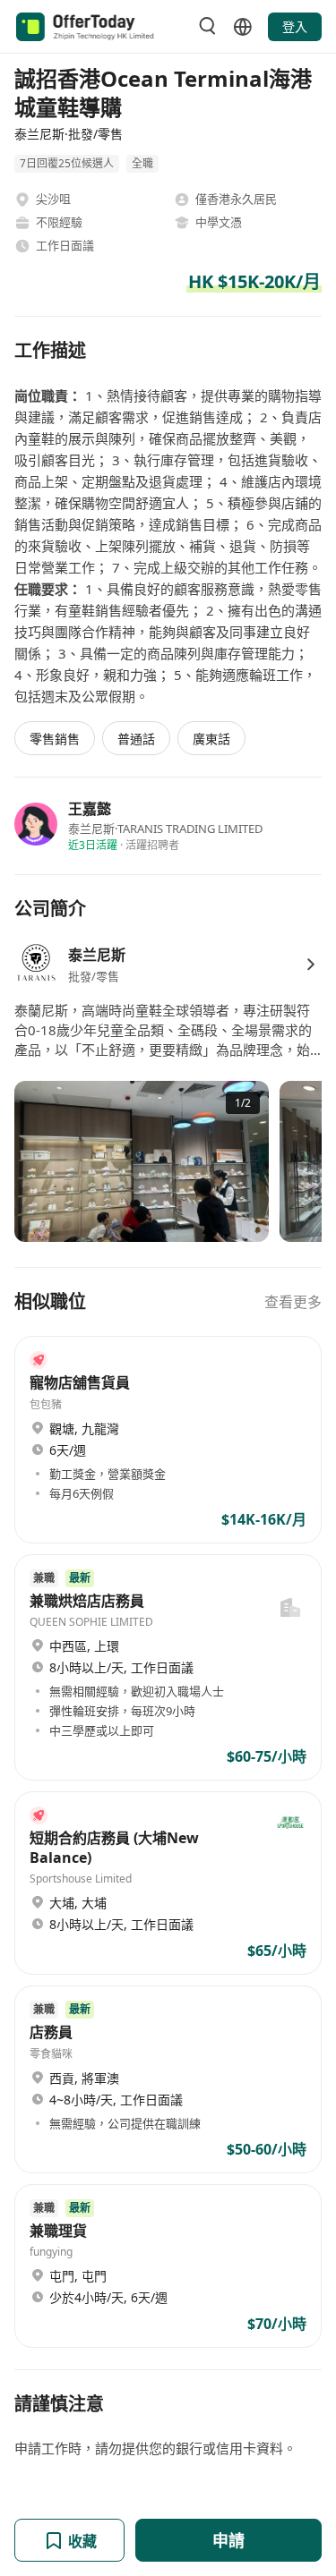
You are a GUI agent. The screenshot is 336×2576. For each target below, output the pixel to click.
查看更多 (293, 1302)
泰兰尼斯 (97, 955)
